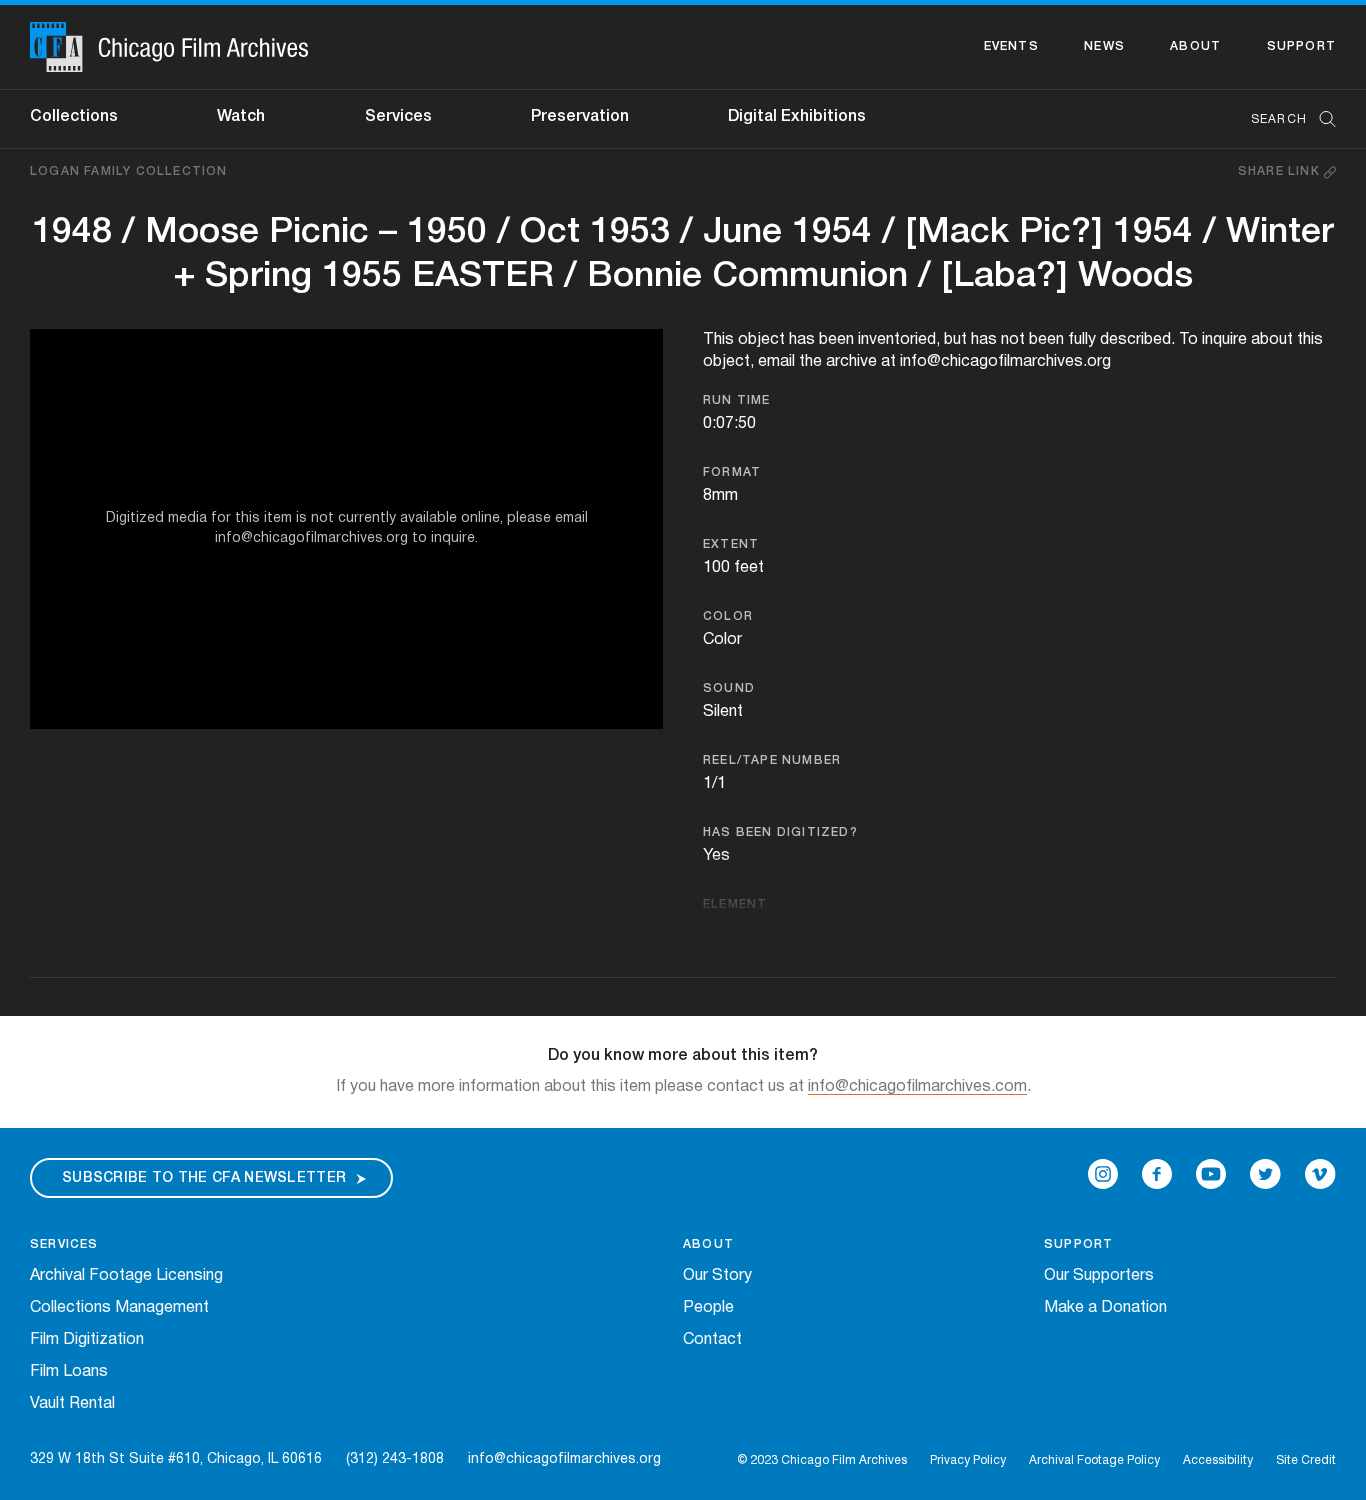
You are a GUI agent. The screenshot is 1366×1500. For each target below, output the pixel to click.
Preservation (580, 117)
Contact (712, 1340)
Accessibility (1218, 1460)
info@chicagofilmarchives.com (917, 1087)
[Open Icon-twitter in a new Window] (1265, 1174)
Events (1011, 46)
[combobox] (1283, 119)
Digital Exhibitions (797, 117)
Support (1301, 46)
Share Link (1281, 171)
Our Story (717, 1276)
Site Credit (1306, 1460)
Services (398, 117)
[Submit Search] (1321, 119)
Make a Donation (1105, 1308)
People (708, 1308)
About (1195, 46)
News (1104, 46)
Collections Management (119, 1308)
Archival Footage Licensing (126, 1276)
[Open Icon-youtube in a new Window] (1211, 1174)
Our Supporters (1099, 1276)
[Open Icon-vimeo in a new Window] (1320, 1174)
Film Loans (69, 1372)
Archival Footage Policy (1094, 1460)
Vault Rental (72, 1404)
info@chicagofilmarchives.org (564, 1459)
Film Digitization (87, 1340)
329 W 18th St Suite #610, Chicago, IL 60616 (176, 1459)
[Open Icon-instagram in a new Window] (1103, 1174)
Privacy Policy (968, 1460)
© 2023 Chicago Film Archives (822, 1460)
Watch (241, 117)
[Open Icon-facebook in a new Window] (1157, 1174)
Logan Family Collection (129, 171)
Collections (74, 117)
